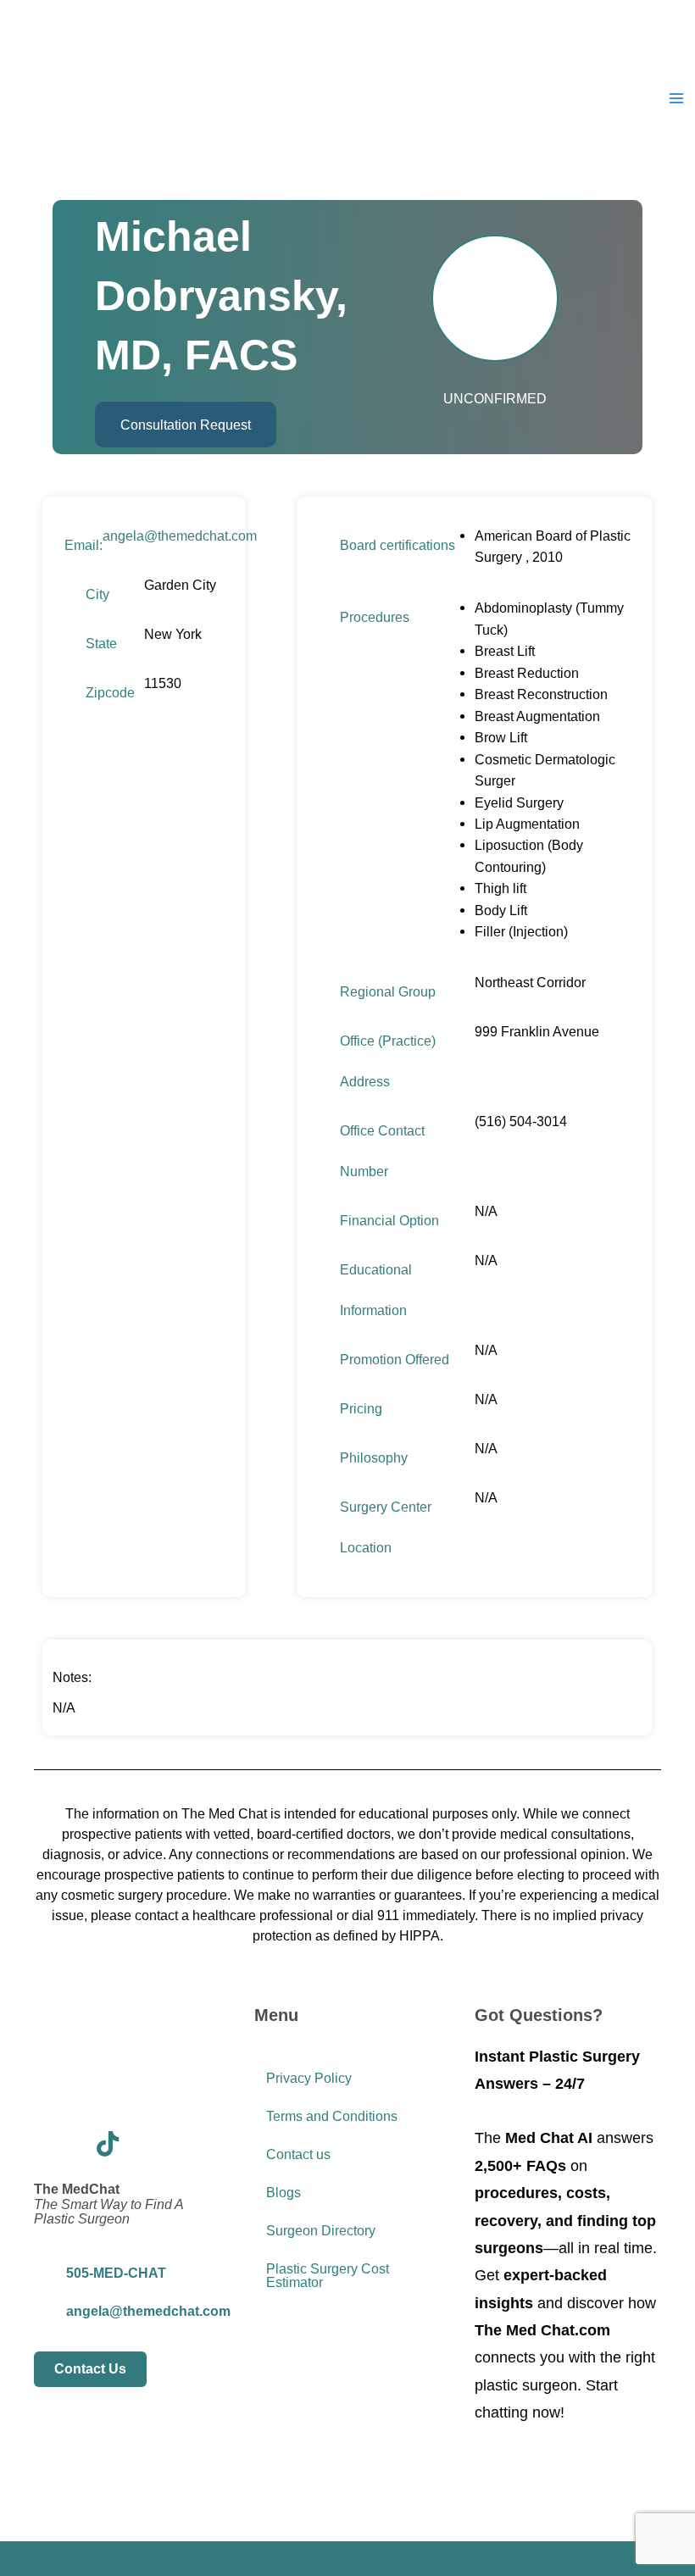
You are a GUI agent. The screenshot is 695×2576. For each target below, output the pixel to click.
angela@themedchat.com (180, 536)
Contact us (298, 2154)
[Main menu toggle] (676, 99)
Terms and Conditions (332, 2116)
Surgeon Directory (321, 2231)
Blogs (284, 2193)
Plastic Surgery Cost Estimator (328, 2276)
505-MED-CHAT (116, 2273)
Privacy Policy (309, 2078)
